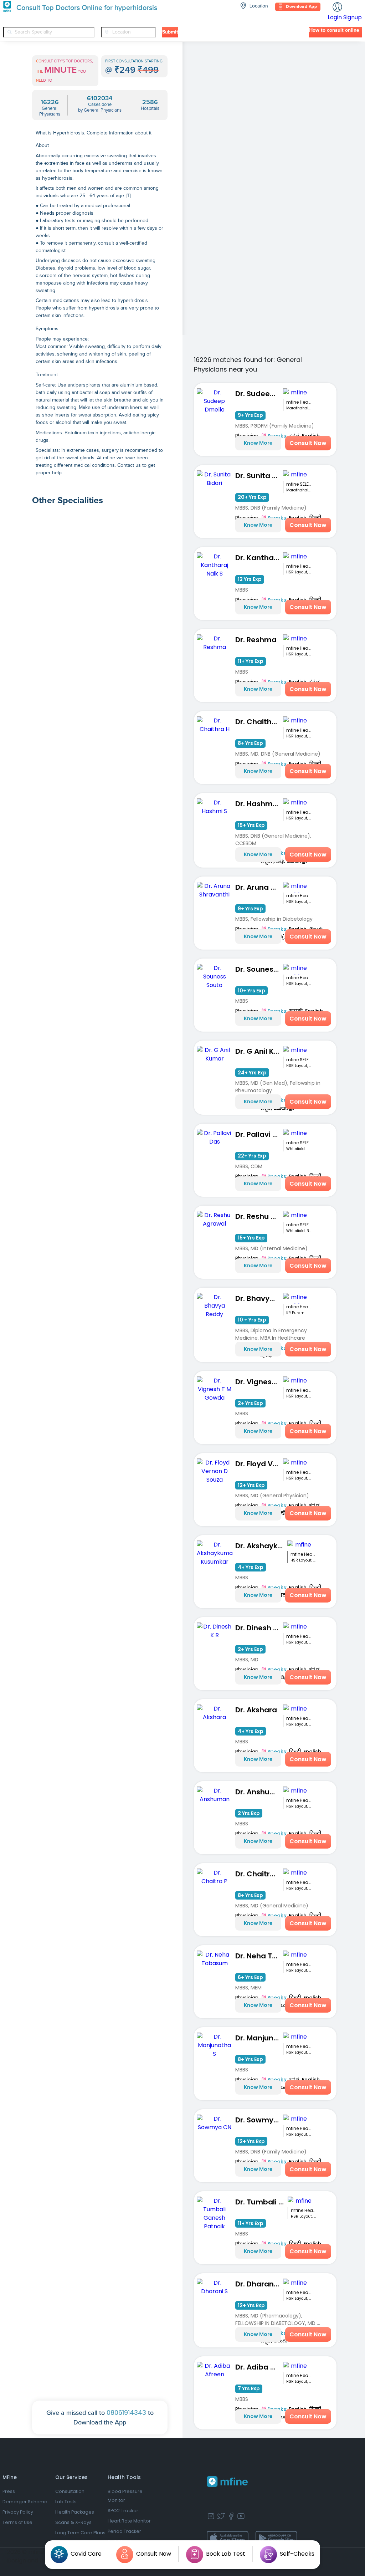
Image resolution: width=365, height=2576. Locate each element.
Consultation (70, 2491)
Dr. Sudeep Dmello (259, 394)
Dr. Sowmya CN (259, 2120)
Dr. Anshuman (259, 1792)
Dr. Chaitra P (258, 1874)
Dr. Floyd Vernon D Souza (259, 1464)
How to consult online (334, 30)
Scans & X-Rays (73, 2522)
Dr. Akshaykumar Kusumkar (261, 1546)
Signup (353, 17)
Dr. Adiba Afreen (259, 2367)
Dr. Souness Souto (259, 969)
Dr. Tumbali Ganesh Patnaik (261, 2202)
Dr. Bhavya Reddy (259, 1298)
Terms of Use (17, 2522)
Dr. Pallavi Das (259, 1134)
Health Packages (75, 2512)
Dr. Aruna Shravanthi (259, 887)
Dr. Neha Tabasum (259, 1956)
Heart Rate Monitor (129, 2521)
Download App (301, 7)
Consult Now (308, 443)
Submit (170, 32)
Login (335, 17)
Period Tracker (124, 2531)
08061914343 (126, 2413)
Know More (258, 443)
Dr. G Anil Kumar (259, 1051)
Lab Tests (66, 2502)
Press (9, 2491)
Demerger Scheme (25, 2502)
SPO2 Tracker (123, 2511)
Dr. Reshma (256, 640)
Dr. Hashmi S (258, 804)
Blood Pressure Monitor (125, 2496)
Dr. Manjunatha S (259, 2038)
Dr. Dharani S (258, 2284)
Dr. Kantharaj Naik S (259, 558)
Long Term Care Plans (80, 2533)
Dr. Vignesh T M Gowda (259, 1382)
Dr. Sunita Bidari (259, 476)
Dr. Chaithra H (259, 722)
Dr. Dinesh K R (259, 1628)
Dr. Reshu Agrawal (259, 1216)
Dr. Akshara (256, 1710)
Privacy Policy (18, 2512)
